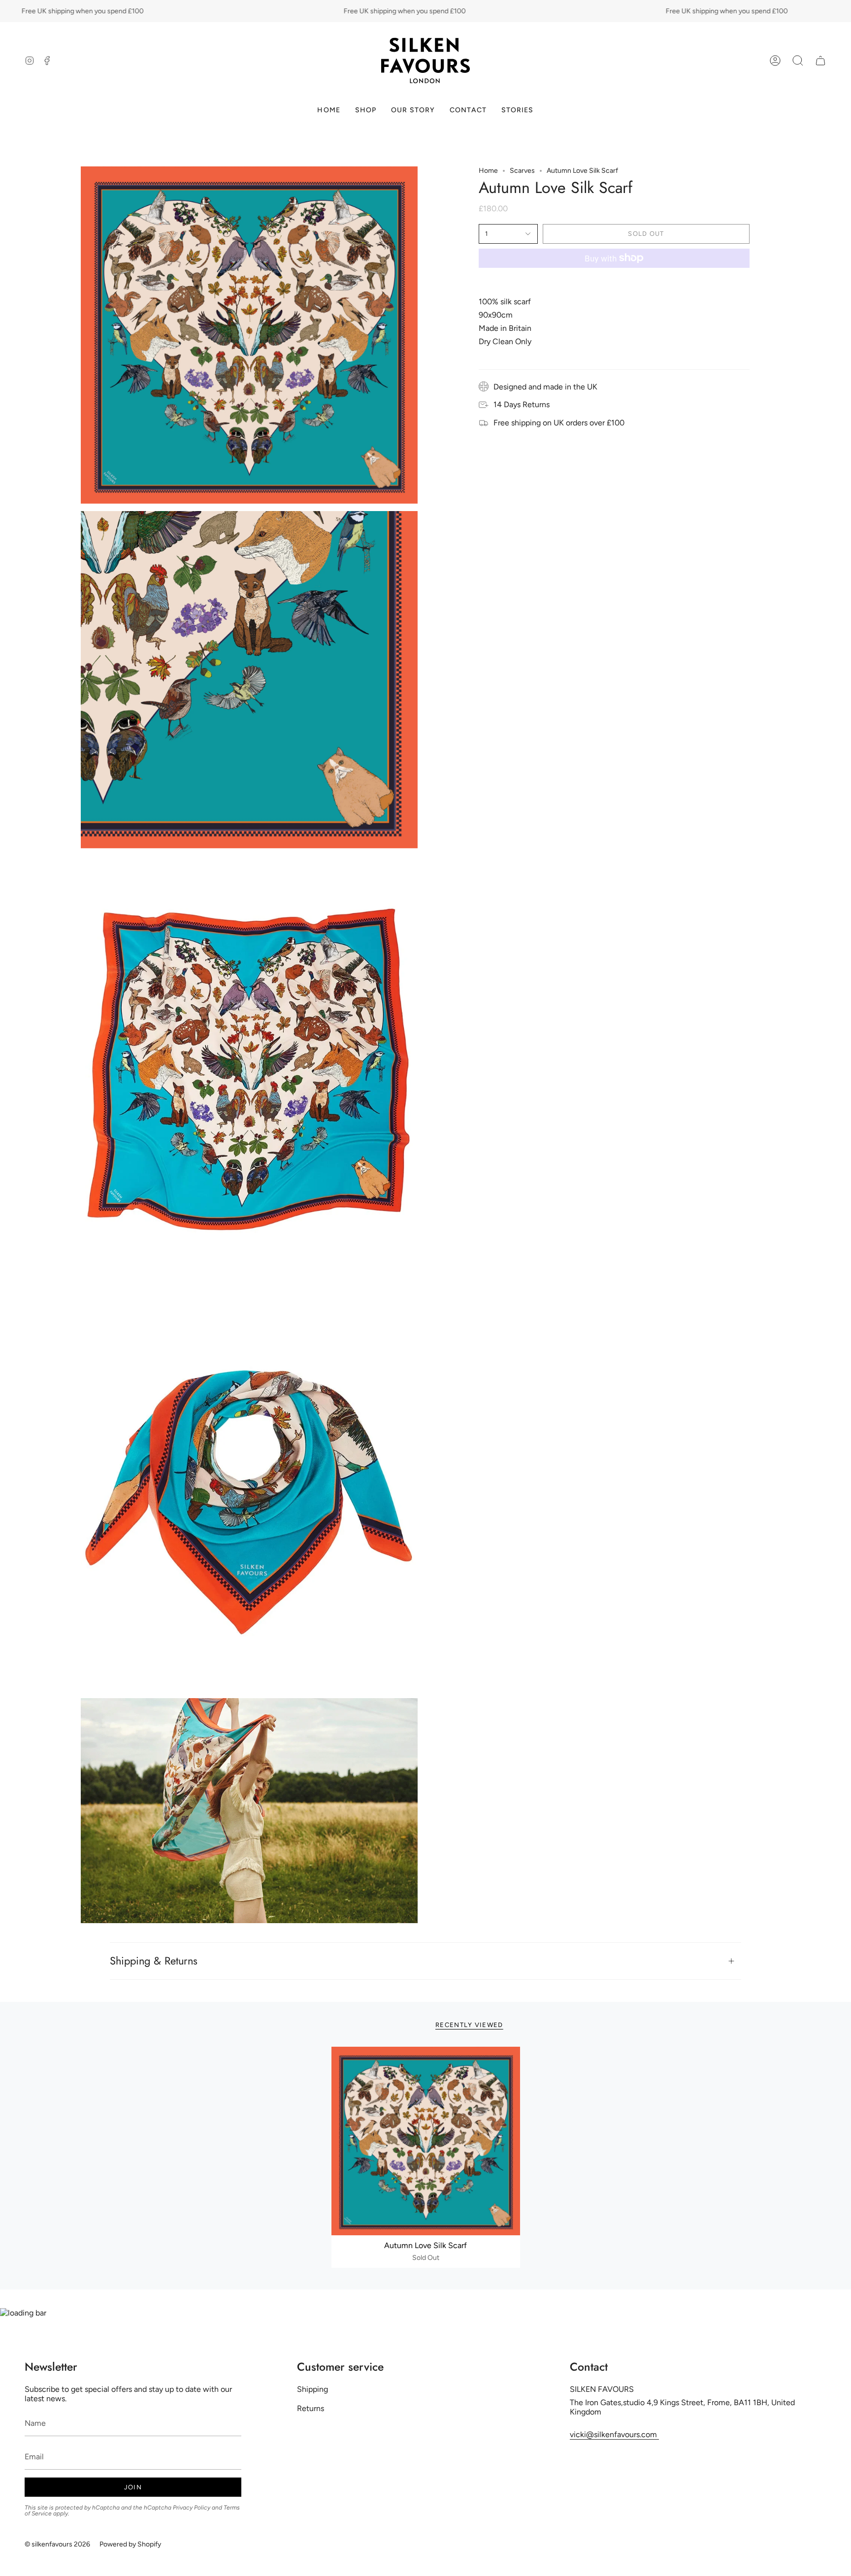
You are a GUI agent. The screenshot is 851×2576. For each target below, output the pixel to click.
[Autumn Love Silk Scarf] (426, 2141)
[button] (798, 61)
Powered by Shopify (130, 2544)
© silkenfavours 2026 (57, 2544)
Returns (311, 2408)
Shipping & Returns (154, 1961)
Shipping (312, 2389)
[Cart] (820, 61)
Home (488, 171)
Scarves (522, 171)
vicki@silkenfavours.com (614, 2434)
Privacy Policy (192, 2508)
